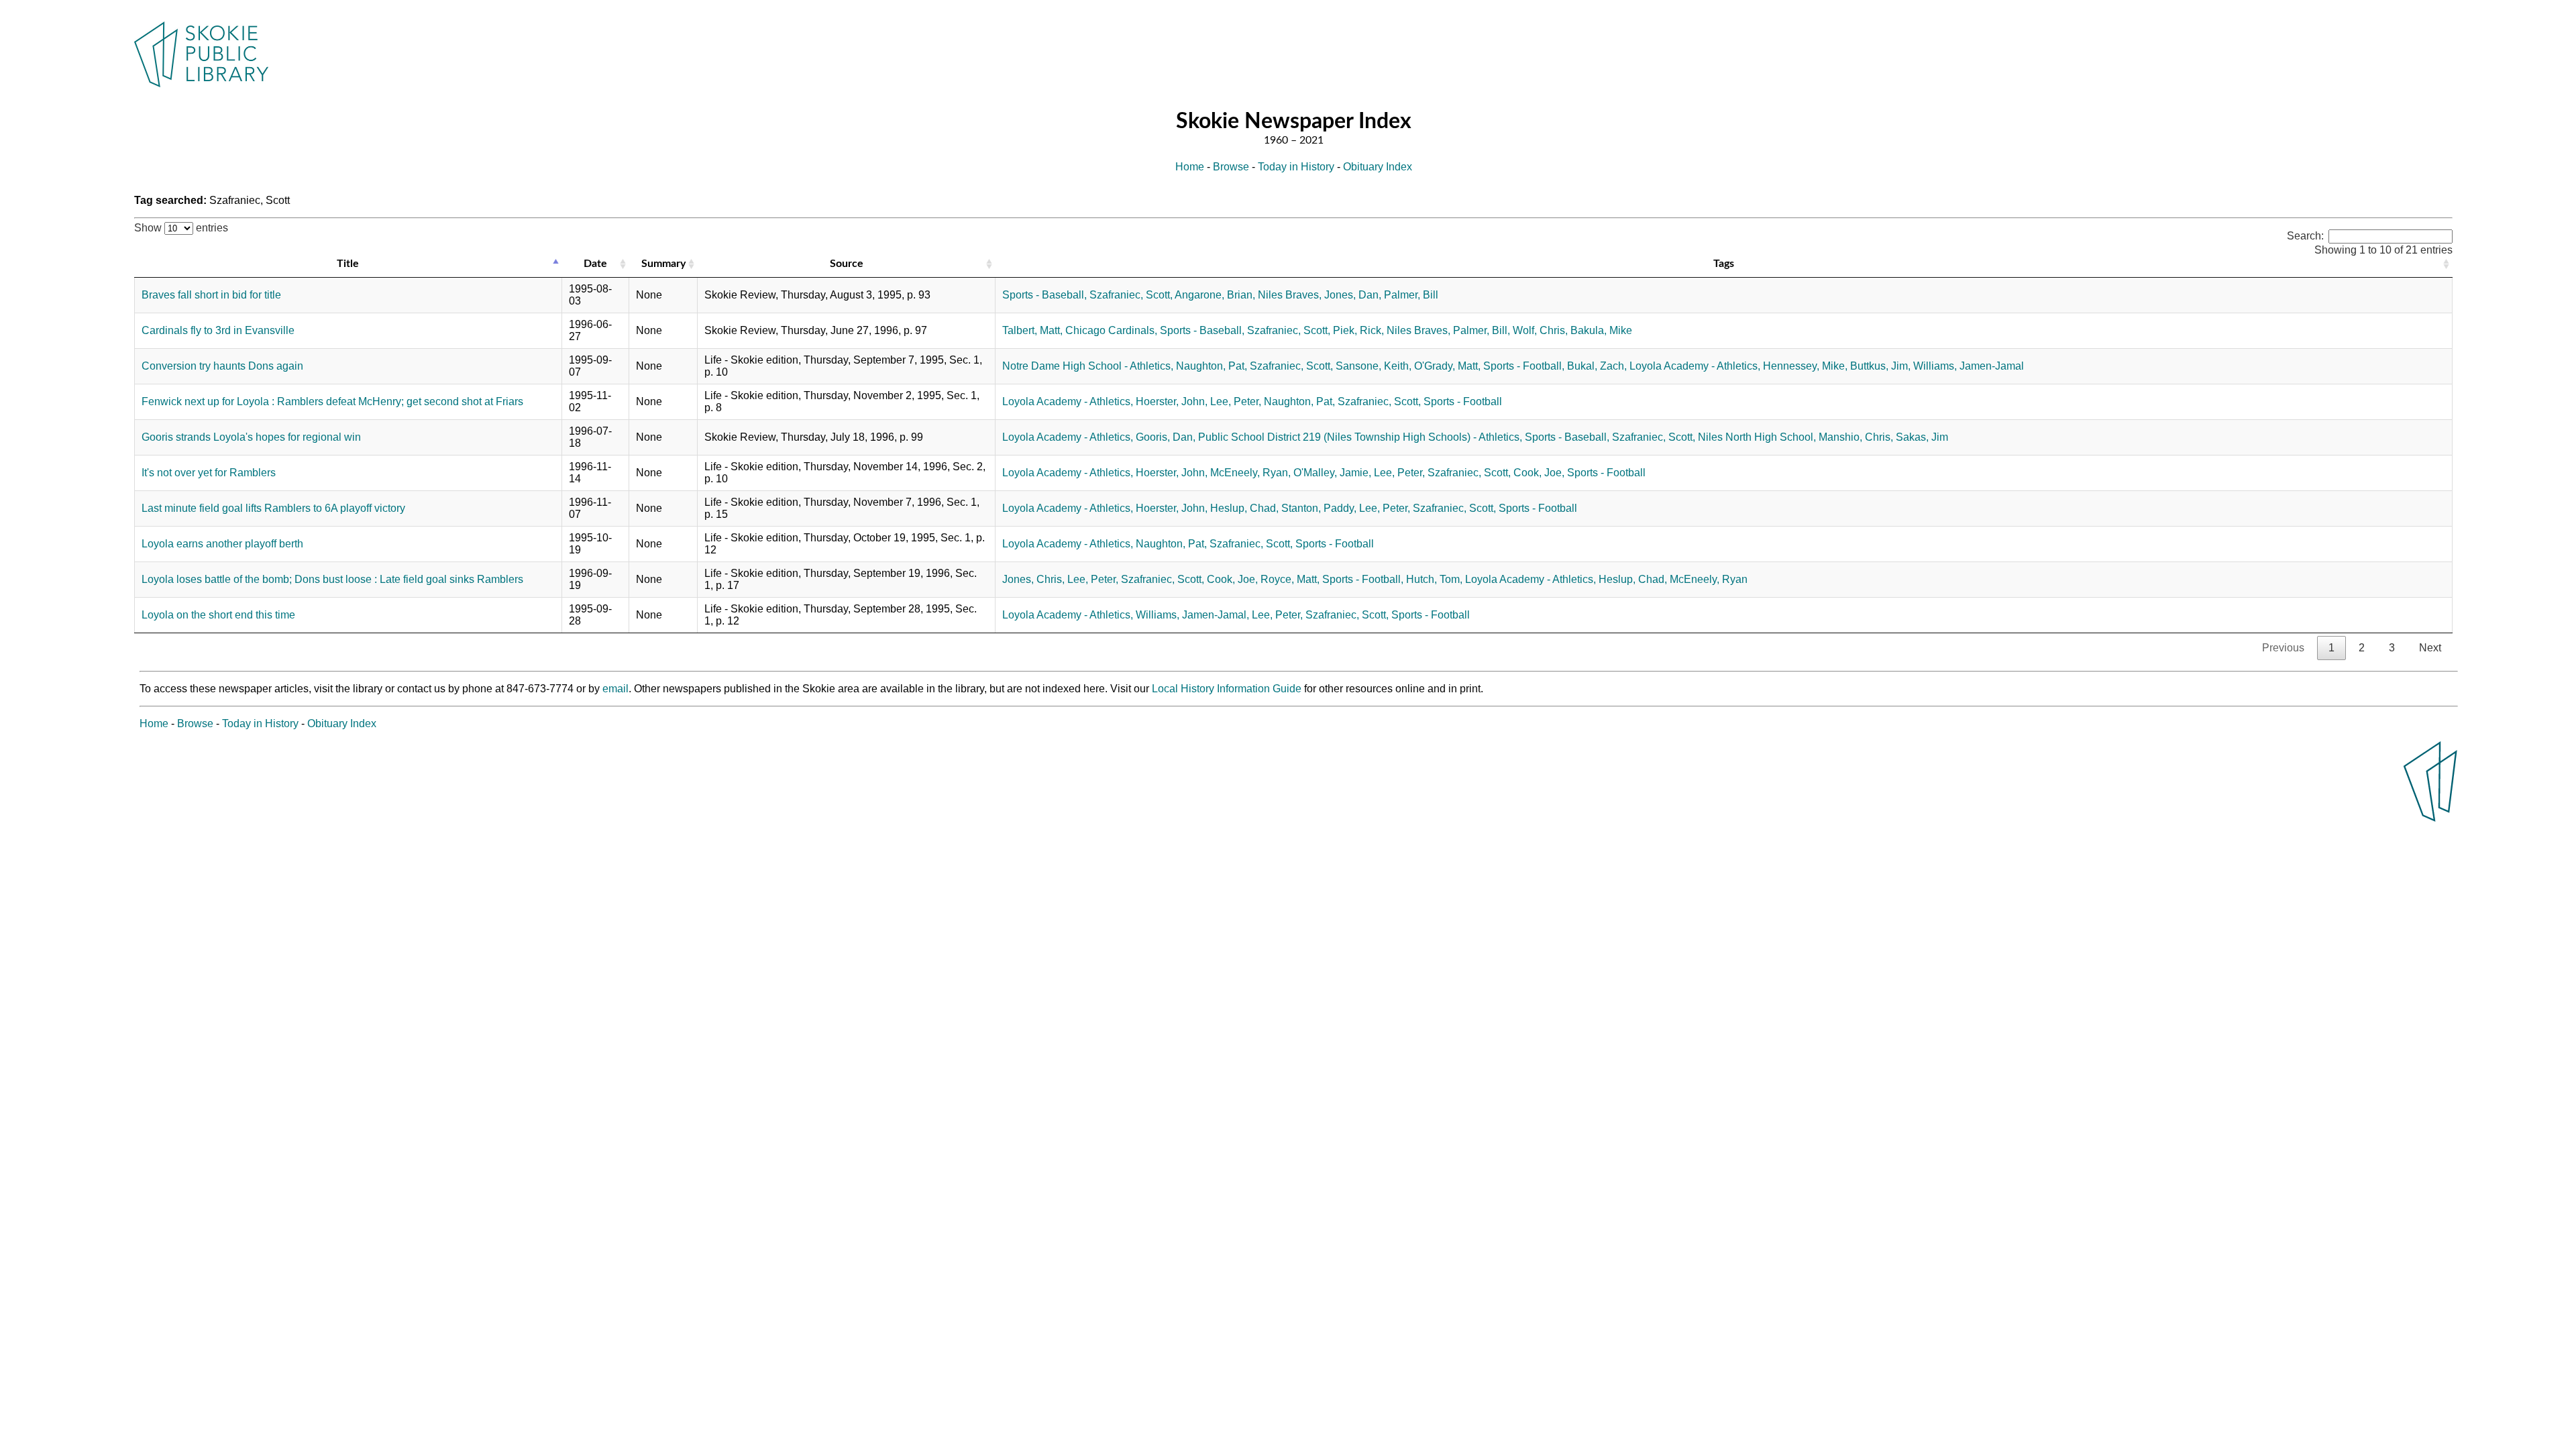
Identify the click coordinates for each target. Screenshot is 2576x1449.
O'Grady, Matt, (1447, 366)
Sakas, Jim (1922, 437)
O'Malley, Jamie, (1332, 473)
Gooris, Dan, (1166, 437)
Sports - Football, (1524, 366)
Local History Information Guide (1227, 689)
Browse (1231, 167)
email (615, 689)
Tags (1724, 264)
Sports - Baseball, (1044, 295)
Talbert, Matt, (1032, 330)
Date (595, 264)
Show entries (181, 228)
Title (348, 264)
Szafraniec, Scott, (1131, 295)
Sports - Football (1463, 401)
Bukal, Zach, (1597, 366)
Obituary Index (1378, 167)
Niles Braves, (1290, 295)
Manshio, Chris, (1856, 437)
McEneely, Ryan (1709, 579)
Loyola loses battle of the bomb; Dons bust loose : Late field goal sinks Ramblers (332, 579)
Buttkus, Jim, (1880, 366)
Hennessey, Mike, (1805, 366)
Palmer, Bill (1411, 295)
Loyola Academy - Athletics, (1695, 366)
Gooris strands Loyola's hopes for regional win (251, 437)
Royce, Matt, (1290, 579)
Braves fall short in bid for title (211, 295)
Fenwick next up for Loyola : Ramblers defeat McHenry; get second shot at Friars (332, 401)
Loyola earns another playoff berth (222, 544)
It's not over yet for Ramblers (209, 473)
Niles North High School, (1757, 437)
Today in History (1296, 167)
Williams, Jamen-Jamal (1969, 366)
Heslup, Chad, (1244, 508)
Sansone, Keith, (1374, 366)
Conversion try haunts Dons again (222, 366)
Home (1190, 167)
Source (847, 264)
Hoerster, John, (1172, 401)
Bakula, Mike (1601, 330)
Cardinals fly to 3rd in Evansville (218, 330)
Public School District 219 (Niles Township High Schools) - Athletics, (1360, 437)
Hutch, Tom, (1434, 579)
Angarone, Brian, (1215, 295)
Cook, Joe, (1539, 473)
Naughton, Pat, (1212, 366)
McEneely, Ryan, (1250, 473)
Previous (2283, 648)
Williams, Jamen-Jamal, (1192, 615)
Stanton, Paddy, (1319, 508)
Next (2430, 648)
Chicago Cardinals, (1111, 330)
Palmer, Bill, (1482, 330)
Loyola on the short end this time (218, 615)
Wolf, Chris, (1540, 330)
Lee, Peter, (1236, 401)
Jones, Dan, (1353, 295)
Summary (663, 264)
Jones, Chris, (1033, 579)
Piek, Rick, (1358, 330)
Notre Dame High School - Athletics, (1088, 366)
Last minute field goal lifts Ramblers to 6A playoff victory (273, 508)
